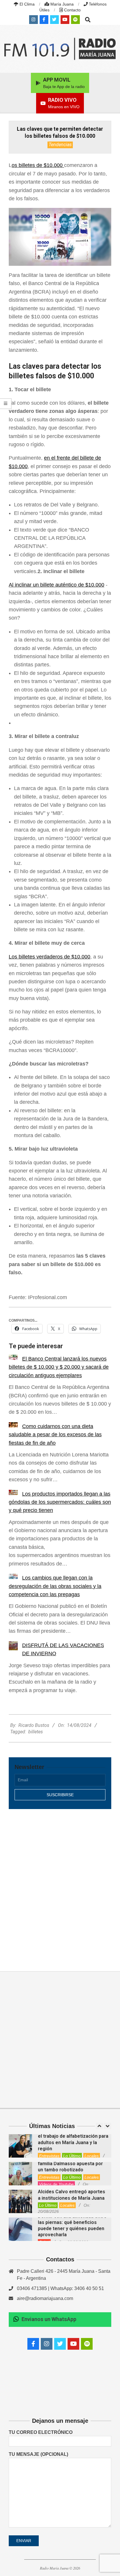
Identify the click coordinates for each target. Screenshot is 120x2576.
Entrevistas (49, 2156)
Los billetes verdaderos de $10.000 (50, 957)
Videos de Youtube (56, 2184)
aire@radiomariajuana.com (45, 2298)
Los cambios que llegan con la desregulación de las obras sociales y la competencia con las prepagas (55, 1586)
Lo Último (72, 2156)
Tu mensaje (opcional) (38, 2454)
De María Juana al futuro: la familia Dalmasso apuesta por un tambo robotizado (70, 2164)
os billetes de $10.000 (38, 165)
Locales (92, 2156)
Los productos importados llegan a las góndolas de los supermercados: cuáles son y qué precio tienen (60, 1502)
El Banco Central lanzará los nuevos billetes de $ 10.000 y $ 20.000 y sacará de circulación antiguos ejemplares (59, 1367)
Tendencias (60, 145)
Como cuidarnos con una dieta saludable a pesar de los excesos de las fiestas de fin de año (55, 1435)
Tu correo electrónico (41, 2432)
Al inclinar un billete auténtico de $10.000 (57, 585)
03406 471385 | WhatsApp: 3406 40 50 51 (60, 2288)
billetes (36, 1732)
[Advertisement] (60, 1884)
